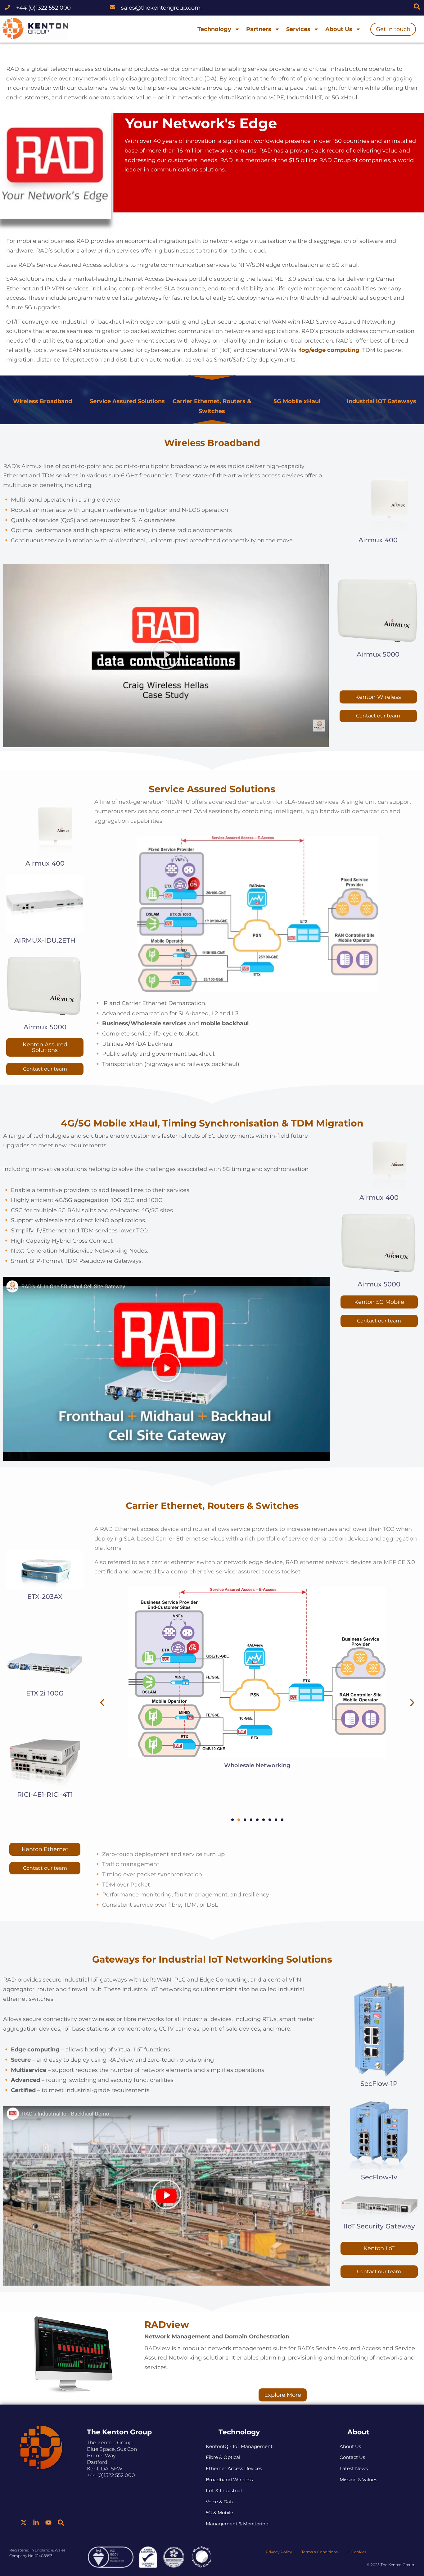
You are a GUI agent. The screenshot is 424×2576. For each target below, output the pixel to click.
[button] (166, 656)
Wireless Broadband (43, 401)
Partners (259, 29)
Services (298, 29)
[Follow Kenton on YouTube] (48, 2523)
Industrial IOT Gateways (381, 401)
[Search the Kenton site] (417, 7)
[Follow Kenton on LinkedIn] (36, 2523)
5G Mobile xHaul (297, 401)
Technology (214, 29)
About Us (339, 29)
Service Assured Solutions (127, 401)
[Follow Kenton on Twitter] (24, 2523)
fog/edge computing (329, 350)
